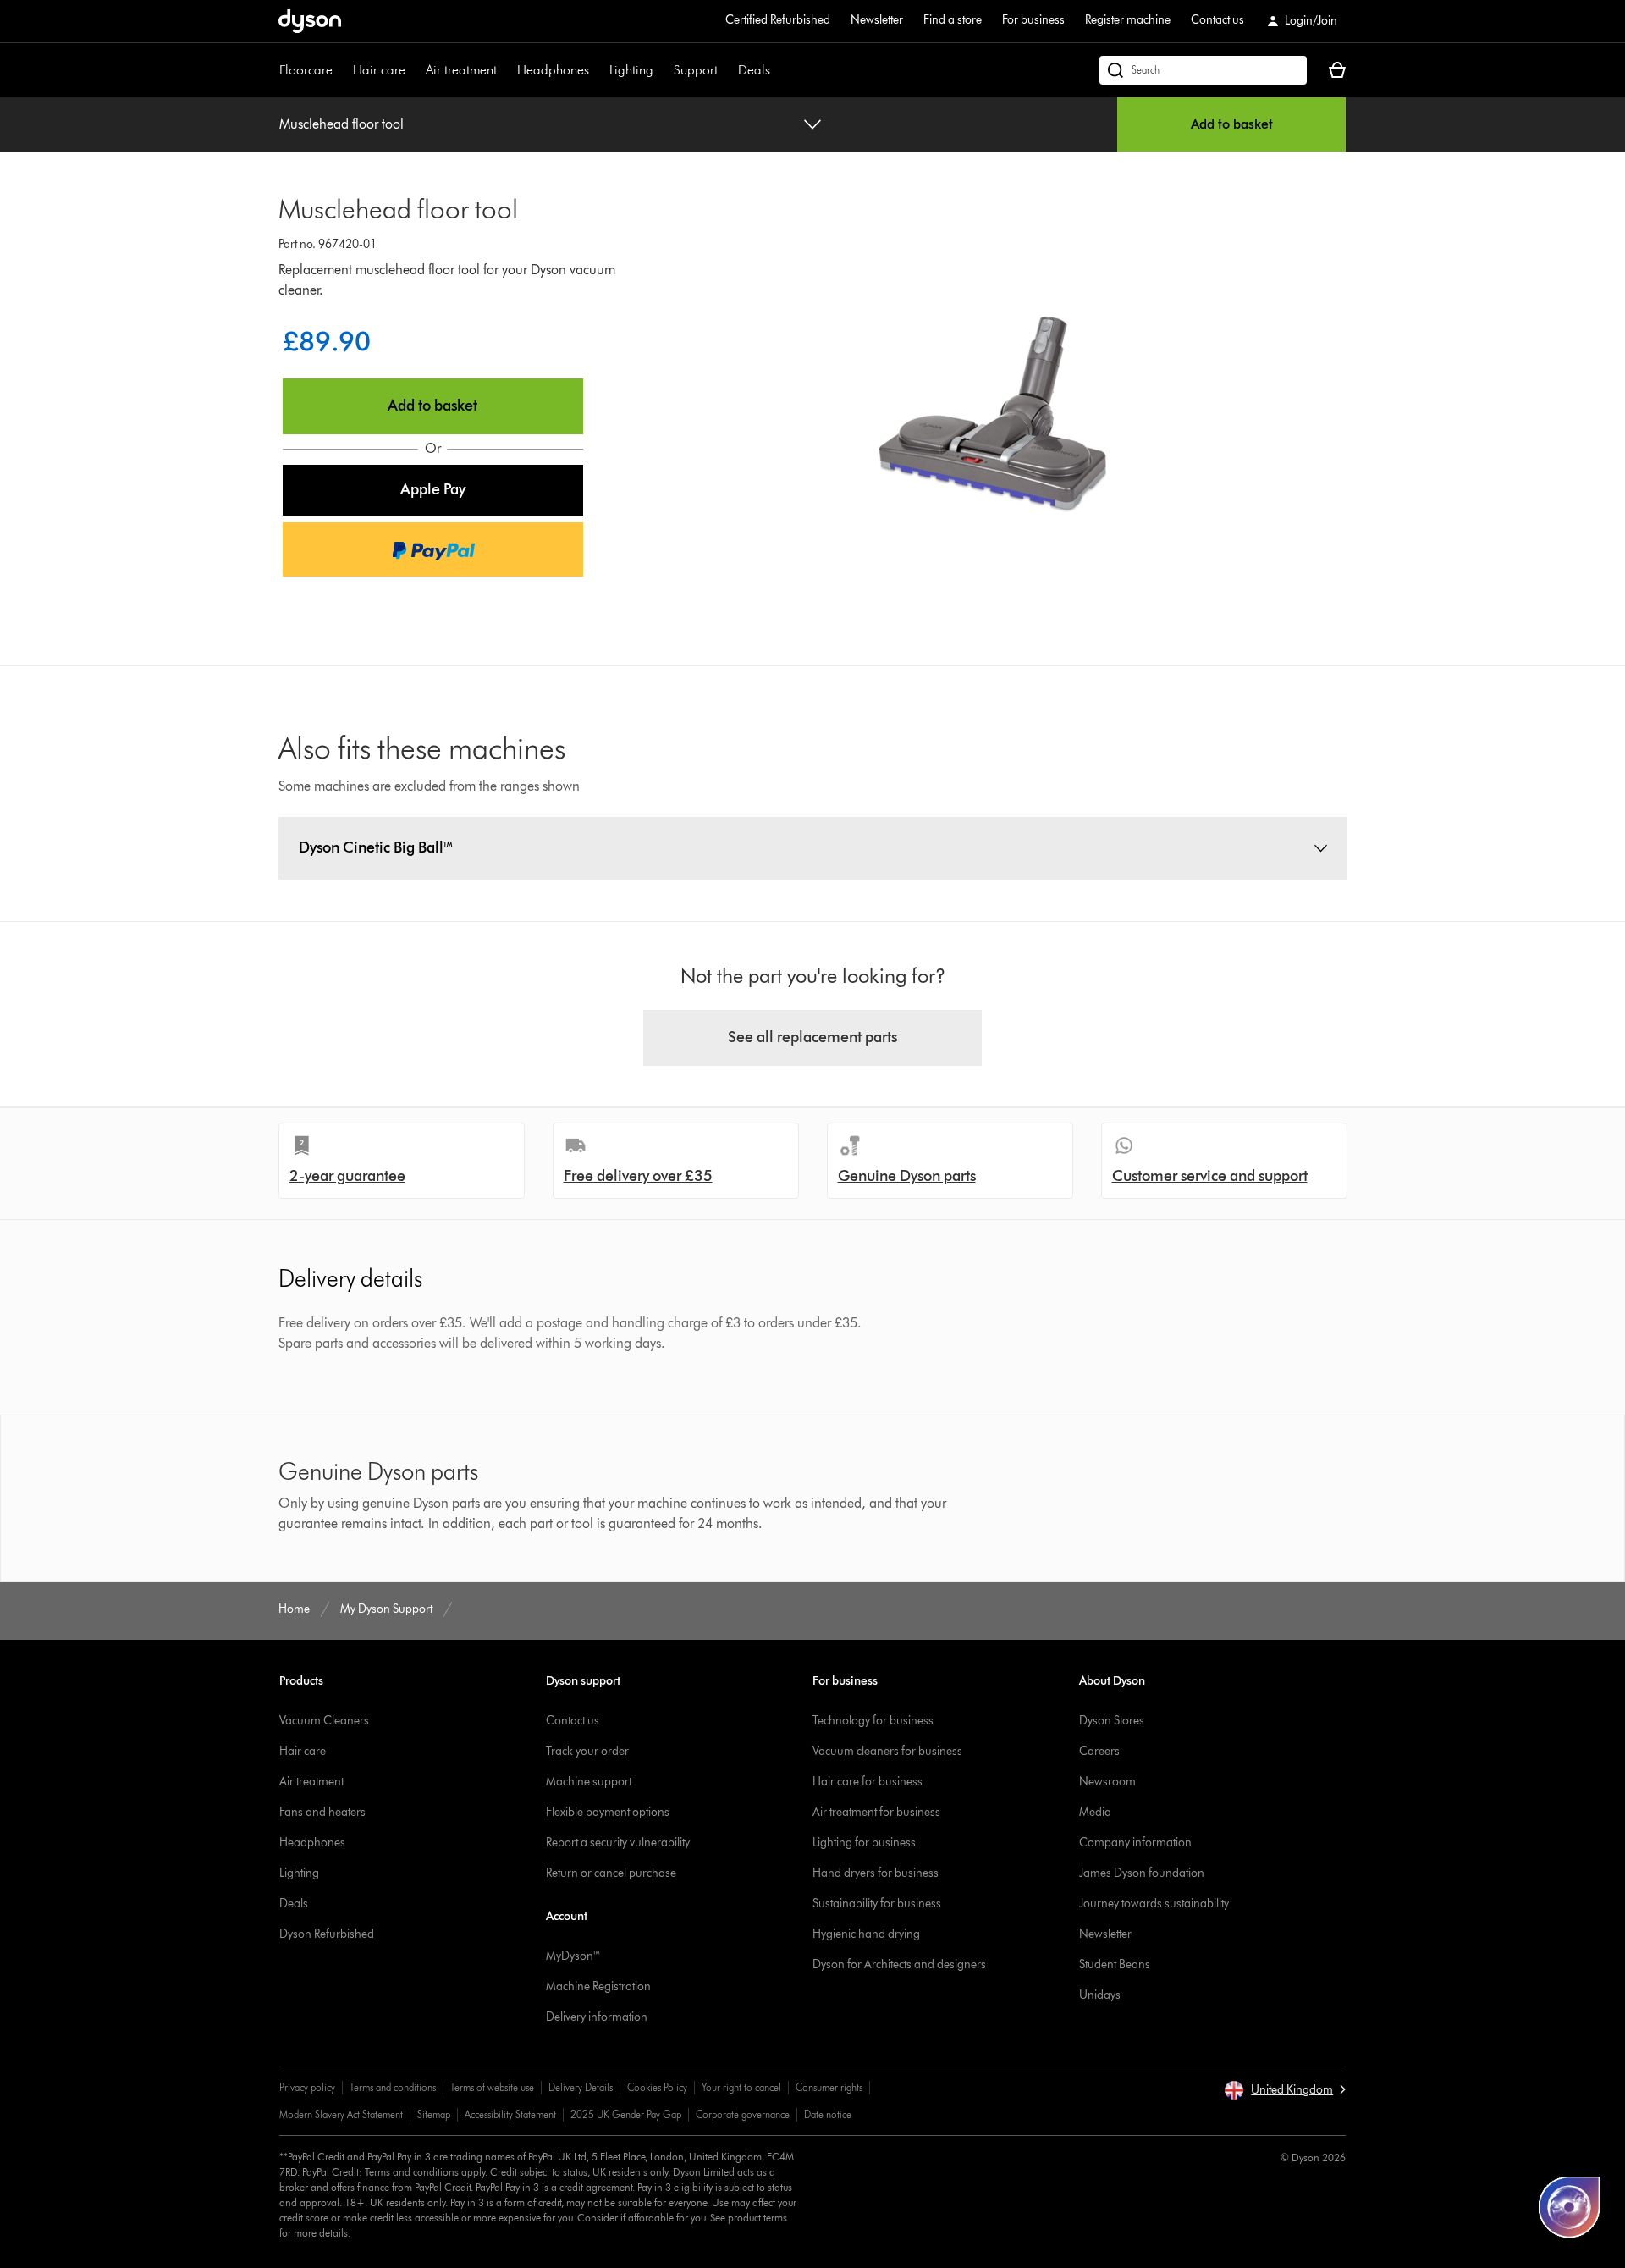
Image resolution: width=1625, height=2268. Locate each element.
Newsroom (1107, 1782)
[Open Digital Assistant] (1569, 2207)
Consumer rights (829, 2087)
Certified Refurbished (778, 20)
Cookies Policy (657, 2087)
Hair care (379, 70)
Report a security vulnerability (618, 1843)
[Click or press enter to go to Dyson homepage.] (310, 21)
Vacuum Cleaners (324, 1721)
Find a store (953, 20)
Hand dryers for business (876, 1873)
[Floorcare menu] (341, 70)
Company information (1135, 1843)
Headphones (553, 70)
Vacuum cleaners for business (887, 1751)
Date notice (828, 2114)
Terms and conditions (393, 2087)
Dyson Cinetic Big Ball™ (376, 847)
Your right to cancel (741, 2087)
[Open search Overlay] (1203, 70)
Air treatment (461, 70)
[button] (433, 490)
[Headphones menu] (598, 70)
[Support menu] (726, 70)
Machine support (589, 1782)
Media (1095, 1812)
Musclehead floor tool (342, 124)
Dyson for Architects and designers (899, 1964)
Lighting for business (864, 1843)
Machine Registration (598, 1987)
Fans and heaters (322, 1812)
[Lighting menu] (662, 70)
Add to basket (1232, 124)
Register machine (1128, 20)
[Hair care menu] (414, 70)
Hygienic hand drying (866, 1934)
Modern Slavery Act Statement (341, 2114)
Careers (1099, 1751)
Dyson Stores (1112, 1721)
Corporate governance (743, 2114)
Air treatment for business (876, 1812)
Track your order (587, 1751)
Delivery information (597, 2017)
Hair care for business (868, 1782)
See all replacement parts (812, 1037)
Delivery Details (581, 2087)
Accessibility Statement (510, 2114)
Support (696, 70)
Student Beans (1115, 1964)
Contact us (1217, 20)
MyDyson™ (573, 1956)
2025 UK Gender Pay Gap (626, 2114)
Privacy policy (307, 2087)
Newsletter (877, 20)
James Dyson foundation (1142, 1873)
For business (1033, 20)
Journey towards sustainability (1154, 1904)
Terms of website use (492, 2087)
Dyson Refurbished (327, 1934)
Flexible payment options (608, 1812)
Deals (754, 70)
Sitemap (434, 2114)
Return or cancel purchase (611, 1873)
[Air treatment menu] (505, 70)
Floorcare (306, 70)
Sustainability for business (877, 1904)
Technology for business (873, 1721)
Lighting (631, 70)
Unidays (1100, 1995)
